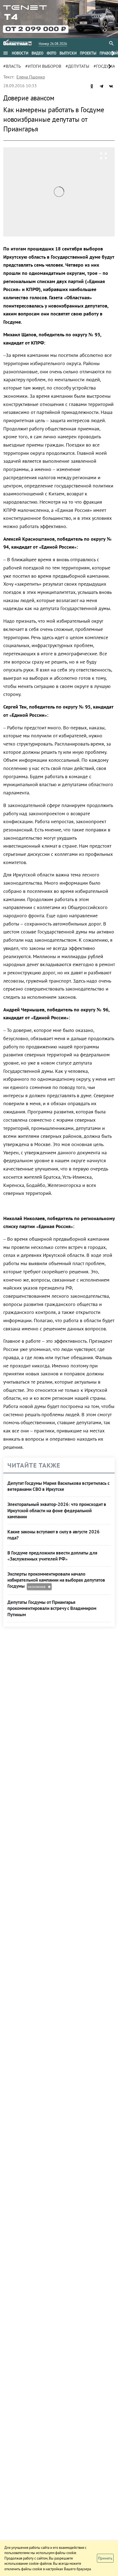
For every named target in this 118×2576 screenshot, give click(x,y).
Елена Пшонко (31, 77)
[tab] (20, 53)
